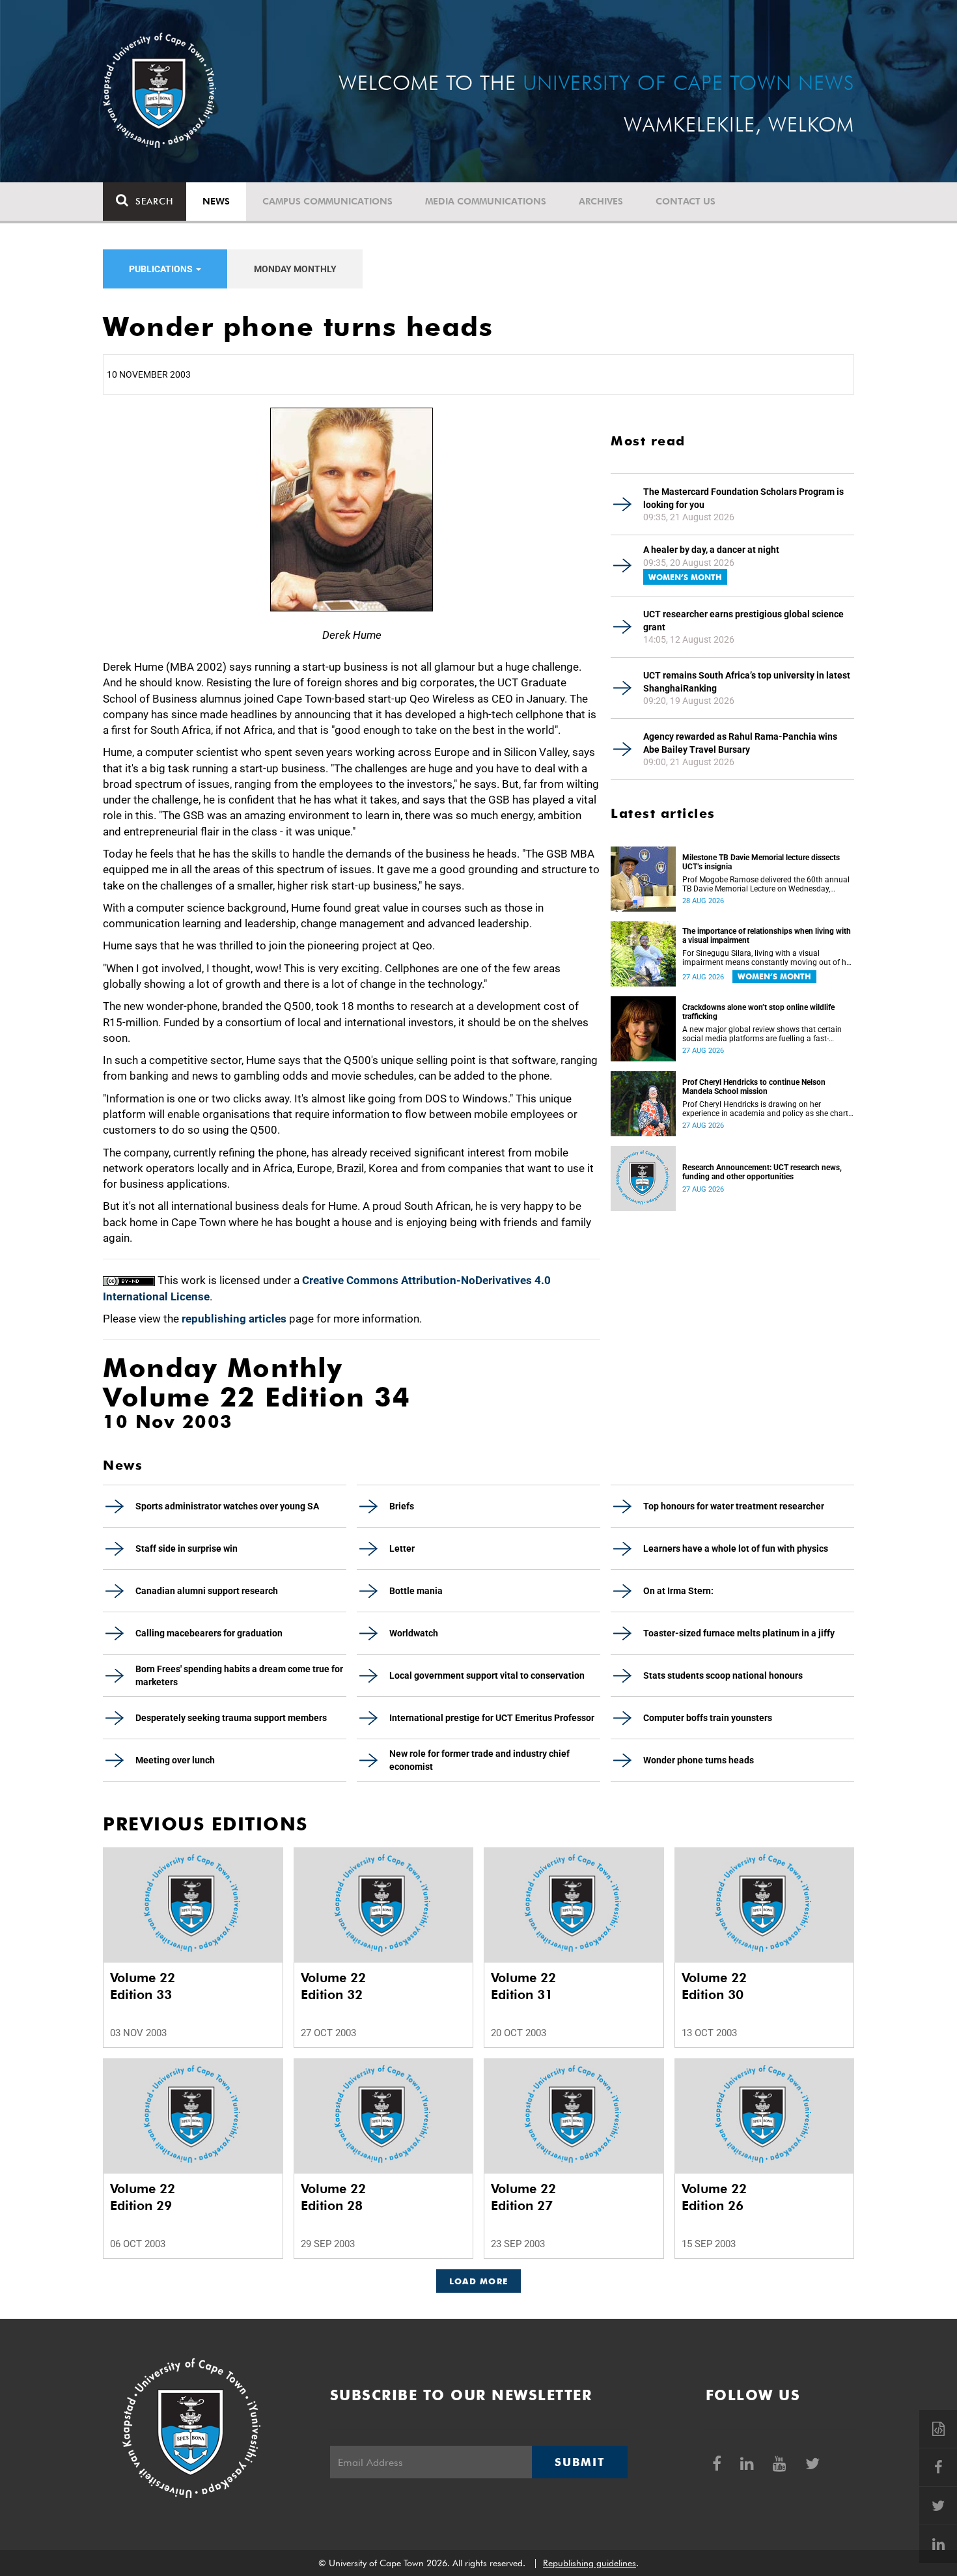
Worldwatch (414, 1633)
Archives (601, 201)
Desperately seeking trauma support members (231, 1718)
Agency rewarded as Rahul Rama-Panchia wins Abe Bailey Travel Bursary (740, 743)
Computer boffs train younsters (708, 1718)
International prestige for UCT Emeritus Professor (492, 1718)
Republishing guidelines (589, 2563)
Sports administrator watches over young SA (227, 1506)
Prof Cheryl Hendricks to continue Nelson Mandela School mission (754, 1087)
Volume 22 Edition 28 (333, 2197)
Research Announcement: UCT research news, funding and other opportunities (762, 1172)
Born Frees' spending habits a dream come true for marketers (239, 1675)
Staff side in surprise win (187, 1548)
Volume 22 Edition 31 (523, 1986)
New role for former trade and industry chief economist (479, 1760)
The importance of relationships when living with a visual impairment (767, 936)
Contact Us (686, 201)
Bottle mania (416, 1591)
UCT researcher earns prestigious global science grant (743, 621)
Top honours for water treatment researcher (734, 1506)
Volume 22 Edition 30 (714, 1986)
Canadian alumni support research (207, 1591)
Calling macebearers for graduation (209, 1633)
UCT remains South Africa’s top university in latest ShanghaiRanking (747, 682)
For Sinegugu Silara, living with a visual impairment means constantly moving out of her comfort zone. (768, 958)
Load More (479, 2281)
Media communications (486, 201)
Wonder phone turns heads (699, 1760)
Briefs (402, 1506)
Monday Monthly (295, 269)
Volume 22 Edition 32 (333, 1986)
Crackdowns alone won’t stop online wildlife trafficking (758, 1012)
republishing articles (234, 1319)
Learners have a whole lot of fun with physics (736, 1548)
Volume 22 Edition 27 (523, 2197)
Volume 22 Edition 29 (143, 2197)
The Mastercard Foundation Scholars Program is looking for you (743, 498)
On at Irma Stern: (678, 1591)
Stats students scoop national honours (723, 1675)
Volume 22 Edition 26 (714, 2197)
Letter (402, 1548)
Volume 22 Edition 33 (143, 1986)
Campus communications (327, 201)
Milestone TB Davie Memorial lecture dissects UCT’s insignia (761, 862)
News (216, 201)
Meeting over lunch (175, 1760)
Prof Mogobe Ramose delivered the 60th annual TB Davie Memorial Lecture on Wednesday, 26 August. (766, 884)
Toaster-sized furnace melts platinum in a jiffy (739, 1633)
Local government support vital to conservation (487, 1675)
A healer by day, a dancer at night (711, 550)
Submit (579, 2462)
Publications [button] (162, 269)
